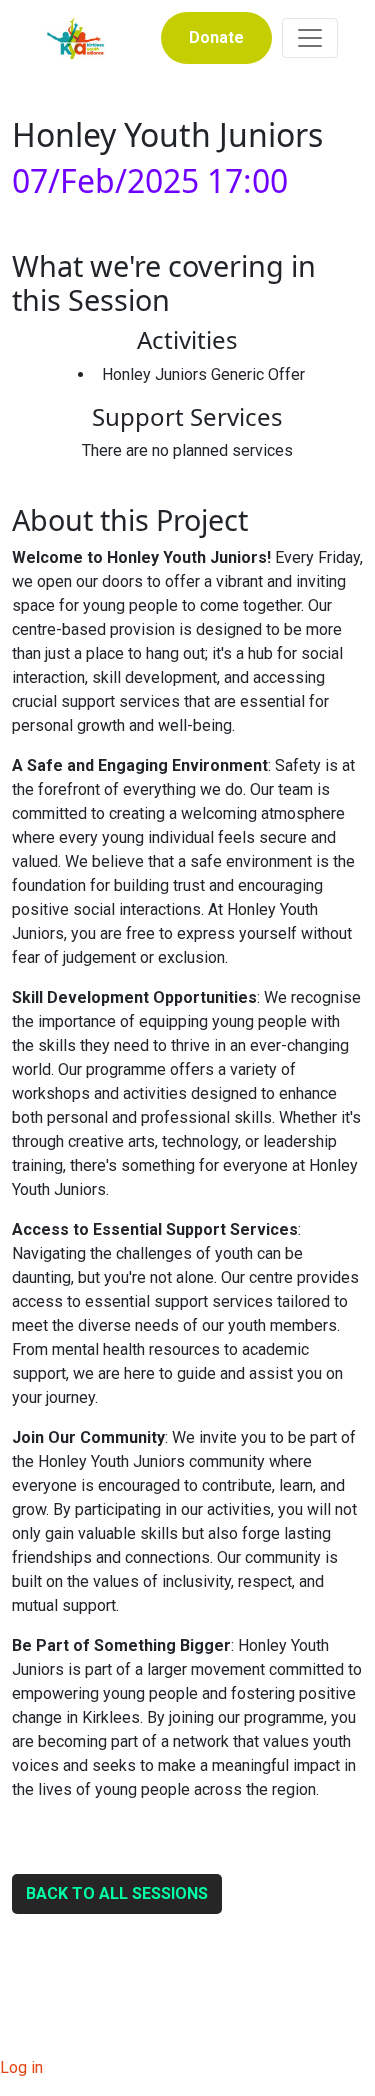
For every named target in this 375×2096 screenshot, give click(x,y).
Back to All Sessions (117, 1893)
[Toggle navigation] (310, 38)
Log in (21, 2067)
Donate (216, 37)
